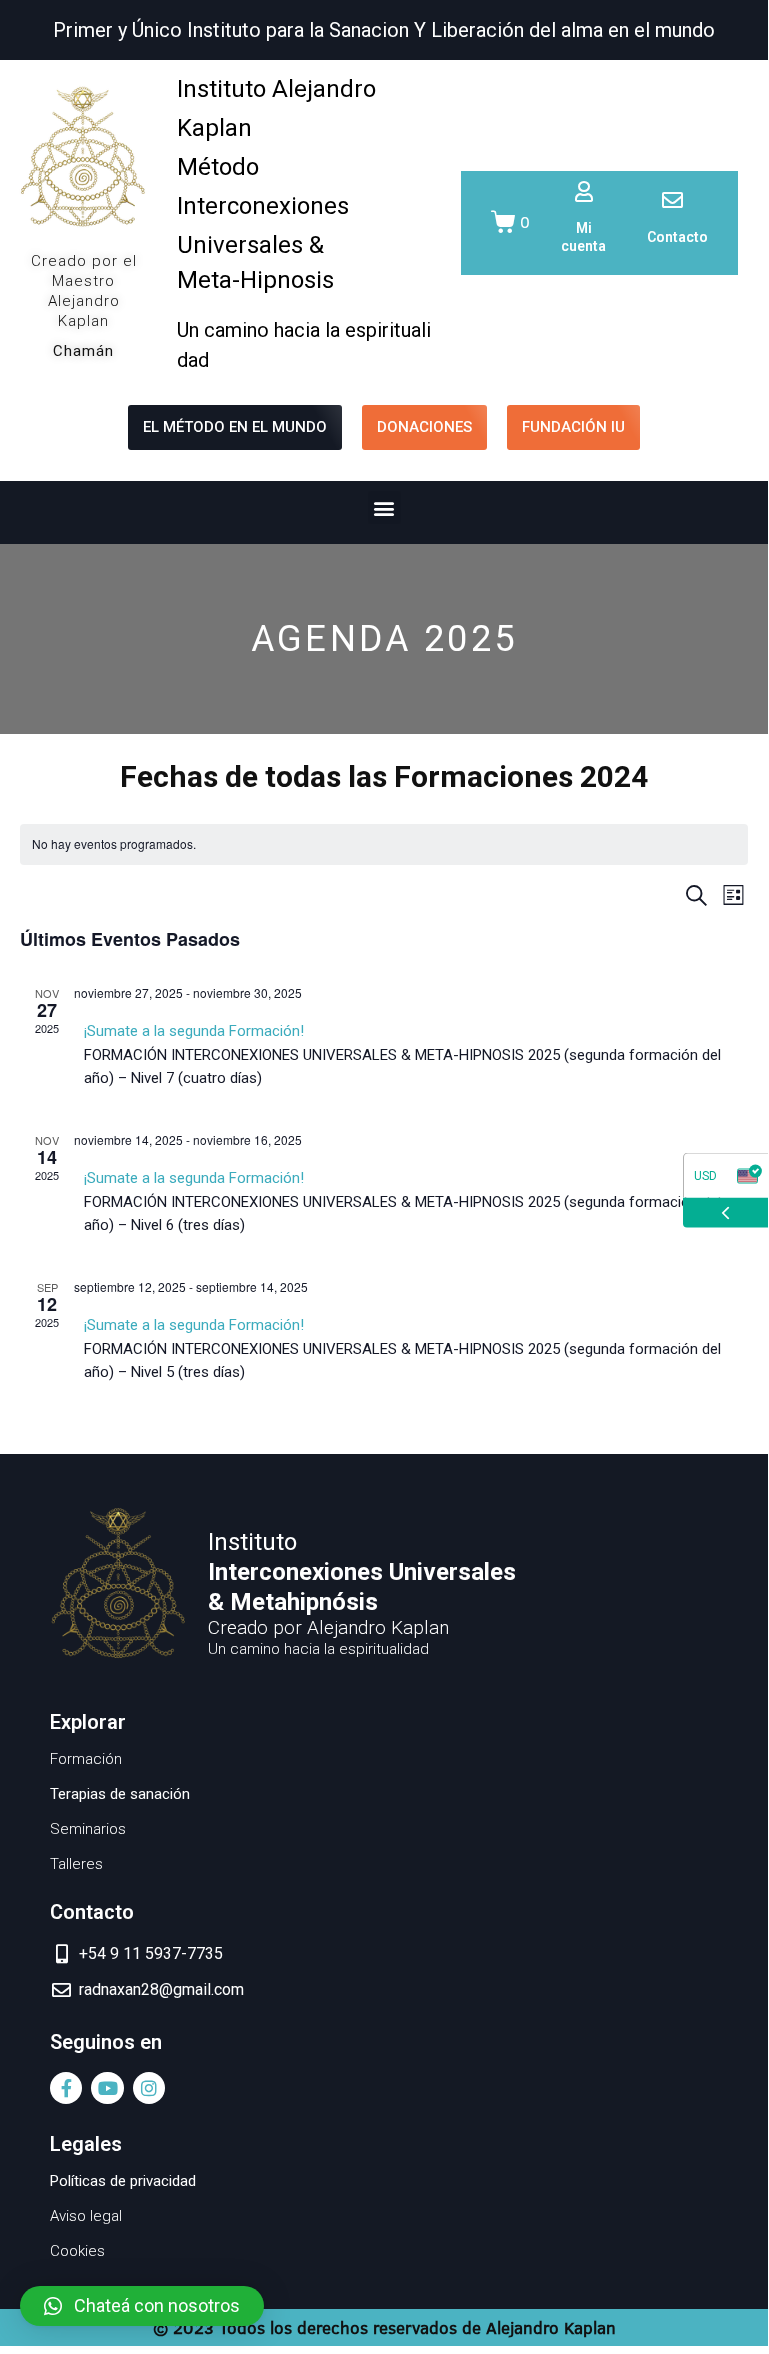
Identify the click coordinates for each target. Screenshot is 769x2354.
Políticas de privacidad (123, 2181)
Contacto (677, 237)
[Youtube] (107, 2088)
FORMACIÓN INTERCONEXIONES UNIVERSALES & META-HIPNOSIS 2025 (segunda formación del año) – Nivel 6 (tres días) (402, 1201)
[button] (384, 507)
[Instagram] (149, 2088)
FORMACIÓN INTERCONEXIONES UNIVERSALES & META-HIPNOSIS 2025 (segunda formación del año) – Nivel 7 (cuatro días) (402, 1054)
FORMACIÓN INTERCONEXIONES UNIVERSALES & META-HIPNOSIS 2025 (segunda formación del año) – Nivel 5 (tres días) (402, 1348)
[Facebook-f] (66, 2088)
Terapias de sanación (120, 1794)
